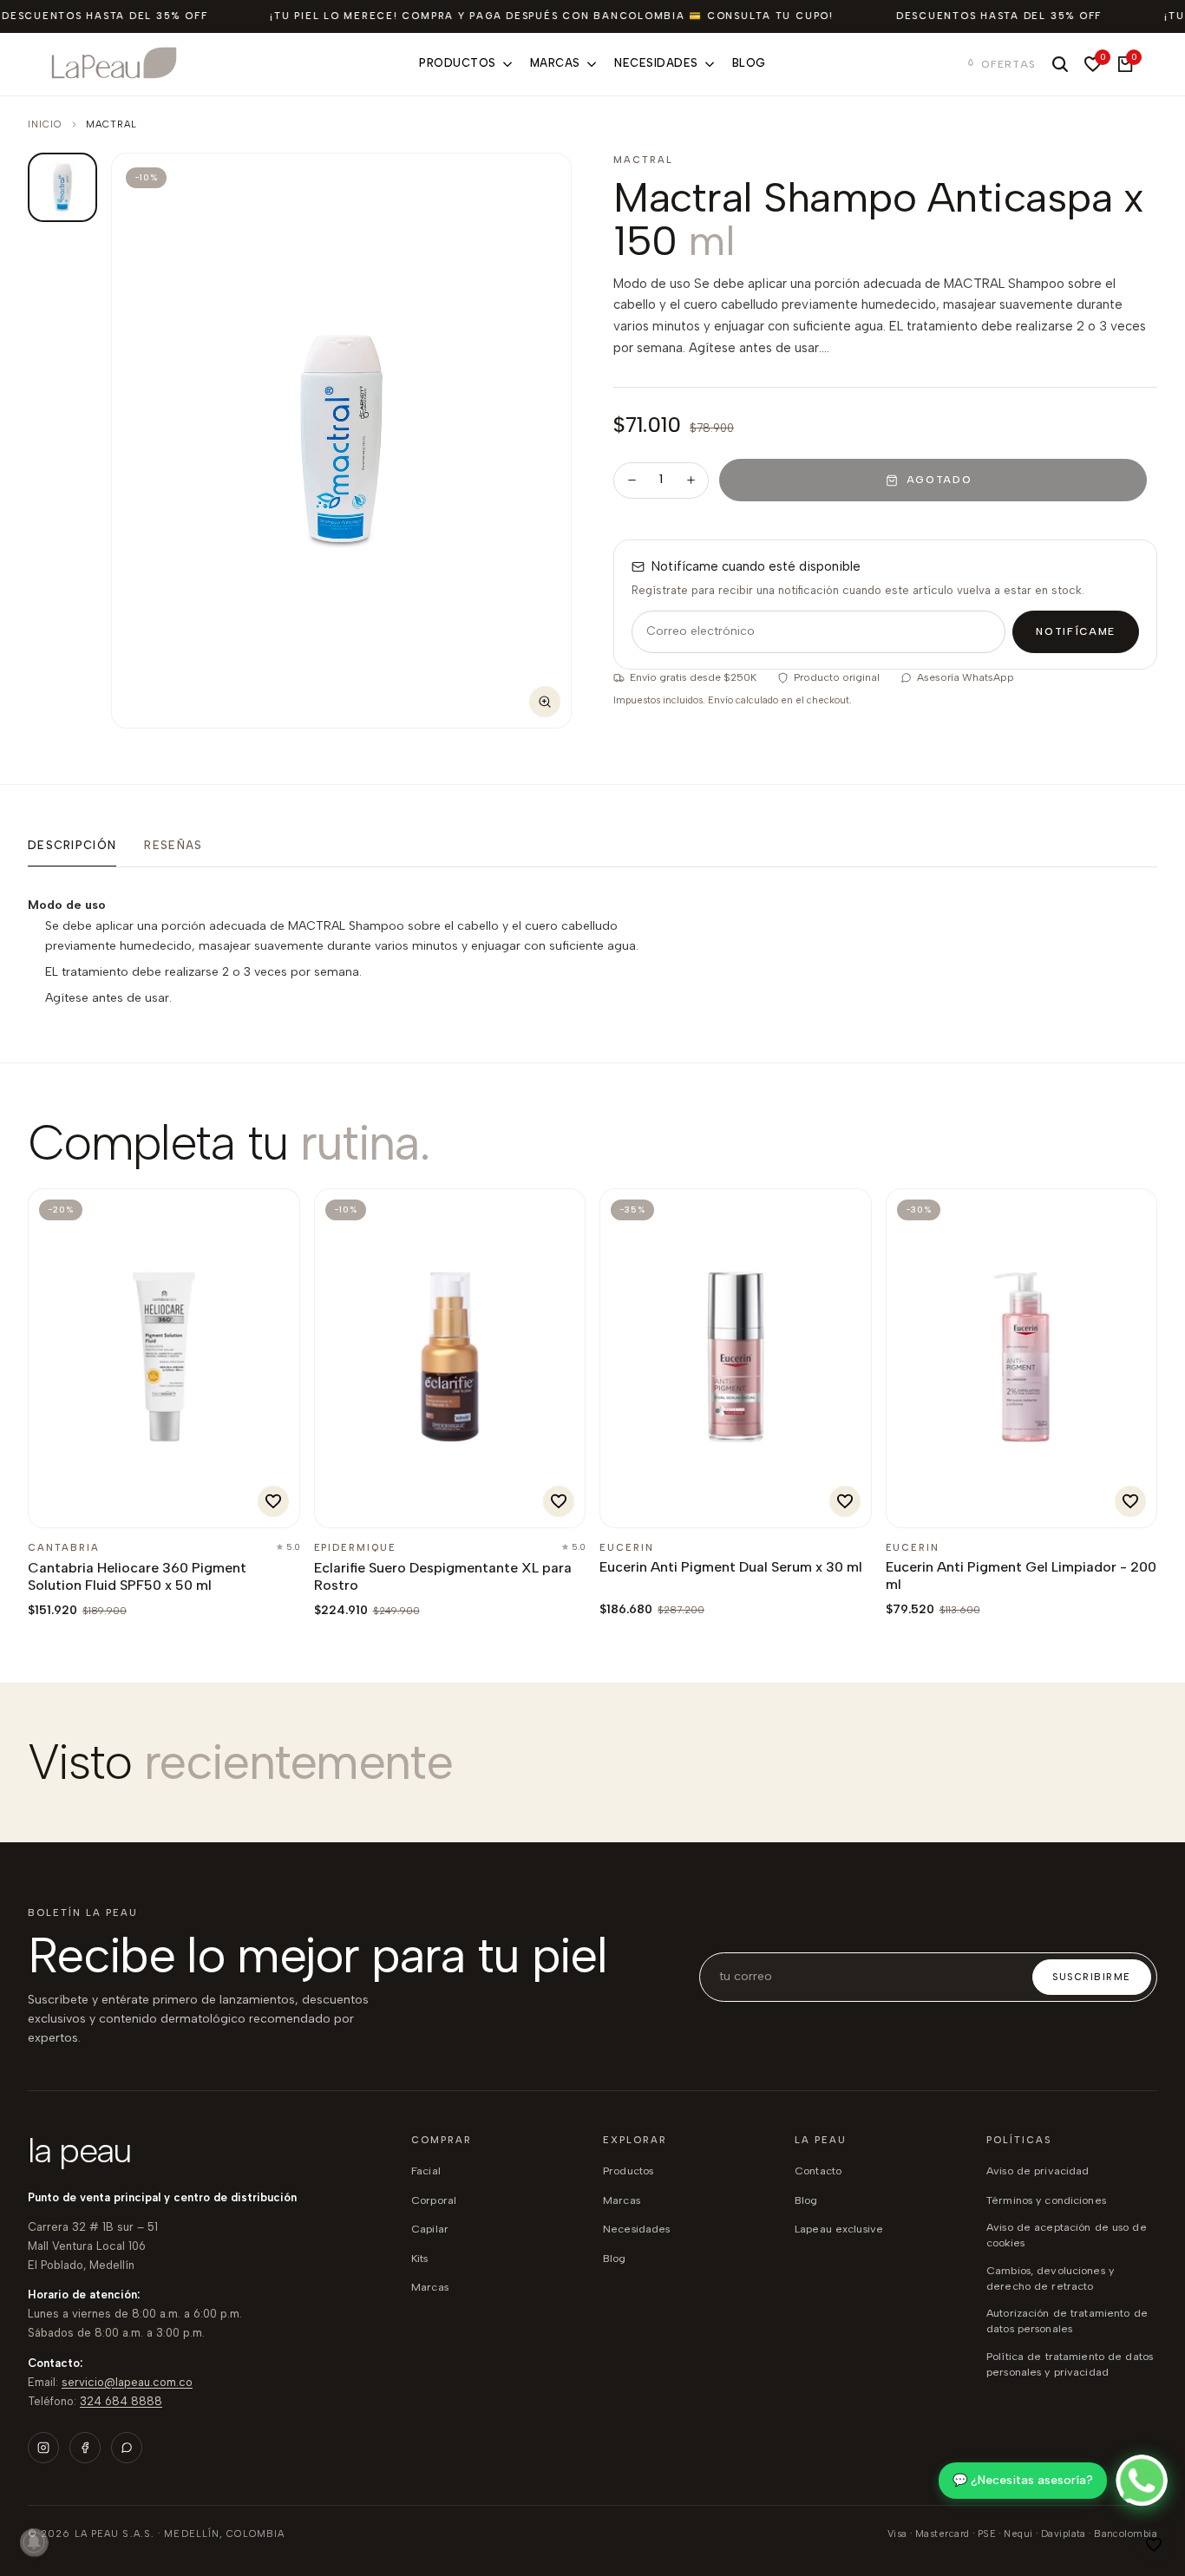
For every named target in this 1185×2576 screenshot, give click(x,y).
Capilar (430, 2229)
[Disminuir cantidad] (632, 481)
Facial (426, 2171)
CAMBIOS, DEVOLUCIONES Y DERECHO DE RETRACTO (1050, 2278)
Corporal (434, 2200)
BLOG (615, 2258)
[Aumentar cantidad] (691, 481)
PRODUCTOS (628, 2171)
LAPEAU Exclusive (839, 2229)
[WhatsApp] (127, 2448)
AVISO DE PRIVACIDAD (1038, 2171)
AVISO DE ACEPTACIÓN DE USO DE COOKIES (1067, 2235)
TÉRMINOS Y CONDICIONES (1046, 2200)
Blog (806, 2200)
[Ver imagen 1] (62, 187)
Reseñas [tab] (173, 845)
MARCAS (622, 2200)
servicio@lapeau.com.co (127, 2382)
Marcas (430, 2287)
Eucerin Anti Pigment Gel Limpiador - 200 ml (1021, 1576)
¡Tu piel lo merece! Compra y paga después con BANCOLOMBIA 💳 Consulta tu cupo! (552, 16)
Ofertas (1008, 64)
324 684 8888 (121, 2401)
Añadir (87, 1505)
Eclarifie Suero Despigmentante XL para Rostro (443, 1576)
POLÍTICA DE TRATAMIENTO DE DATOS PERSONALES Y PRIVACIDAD (1070, 2364)
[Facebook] (85, 2448)
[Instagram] (43, 2448)
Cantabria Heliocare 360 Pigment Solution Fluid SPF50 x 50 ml (137, 1576)
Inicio (45, 124)
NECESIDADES (636, 2229)
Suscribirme (1092, 1977)
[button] (1154, 2545)
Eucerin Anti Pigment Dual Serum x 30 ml (731, 1567)
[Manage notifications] (34, 2542)
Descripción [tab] (72, 845)
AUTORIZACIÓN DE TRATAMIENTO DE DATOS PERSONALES (1067, 2321)
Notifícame (1076, 631)
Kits (420, 2258)
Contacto (818, 2171)
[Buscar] (1060, 64)
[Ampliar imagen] (545, 702)
